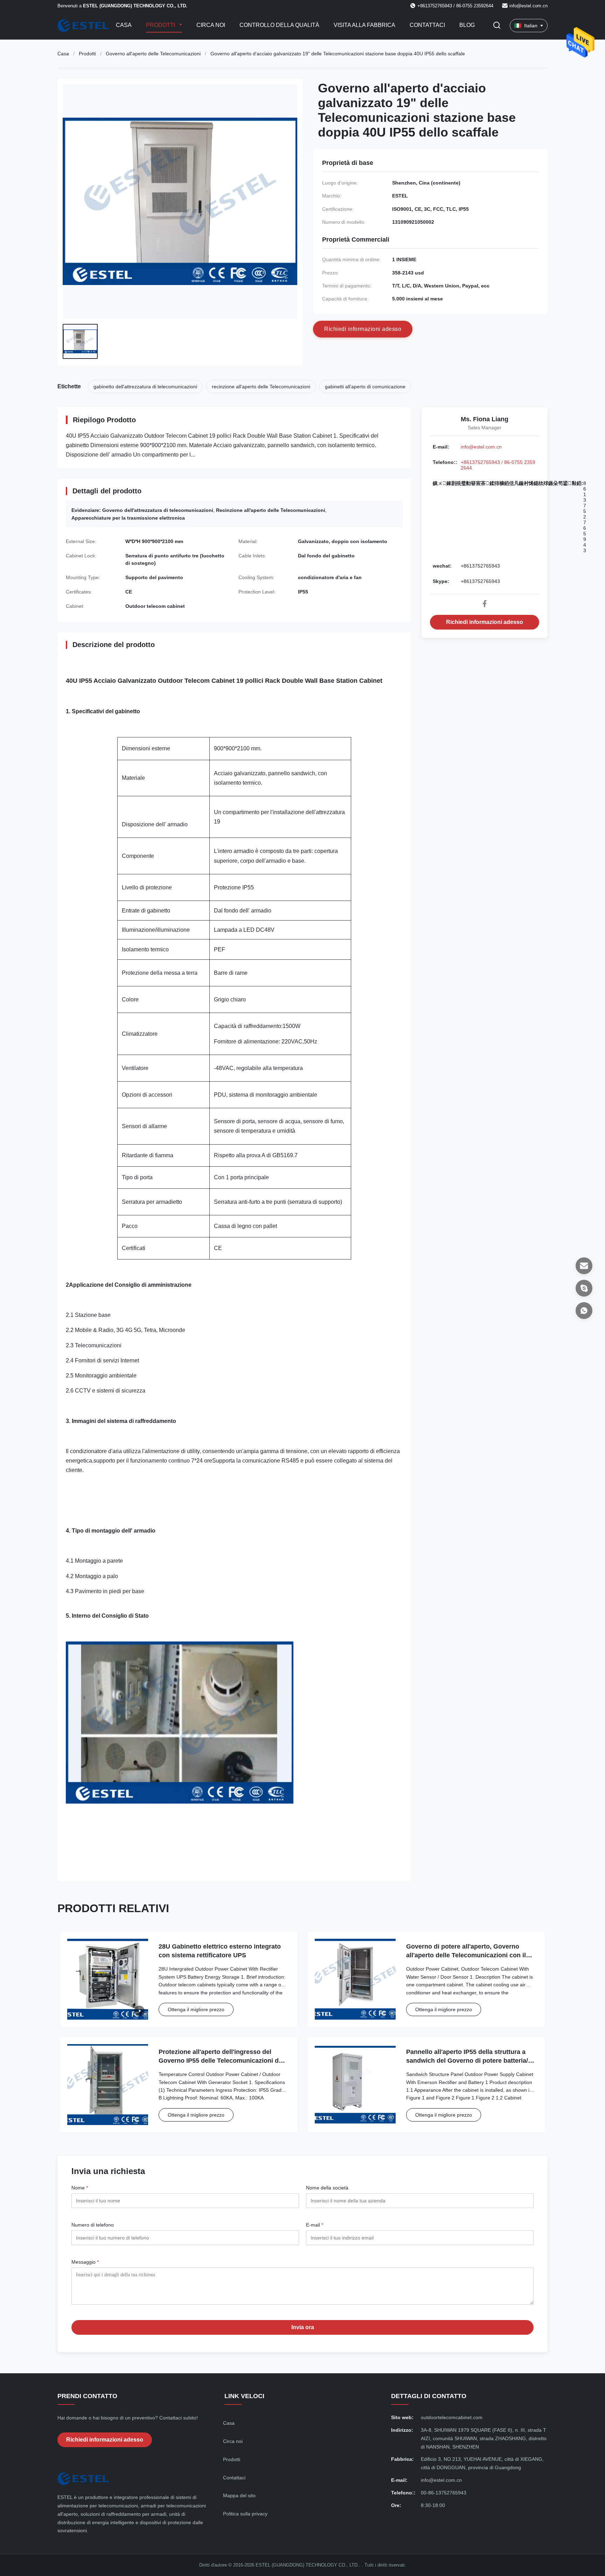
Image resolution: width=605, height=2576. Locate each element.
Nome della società (327, 2188)
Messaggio (85, 2262)
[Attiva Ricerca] (497, 26)
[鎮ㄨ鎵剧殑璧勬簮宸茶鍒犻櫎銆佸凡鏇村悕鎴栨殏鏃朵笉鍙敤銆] (584, 1311)
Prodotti (161, 25)
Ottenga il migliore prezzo (196, 2009)
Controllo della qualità (279, 25)
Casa (124, 25)
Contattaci (427, 25)
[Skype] (584, 1288)
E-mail (315, 2225)
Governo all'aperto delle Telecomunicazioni (153, 54)
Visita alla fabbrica (364, 25)
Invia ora (303, 2327)
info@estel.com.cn (528, 6)
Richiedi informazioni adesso (485, 622)
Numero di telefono (93, 2225)
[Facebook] (485, 604)
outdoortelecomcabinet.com (452, 2417)
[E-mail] (584, 1266)
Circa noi (211, 25)
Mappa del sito (239, 2495)
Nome (80, 2188)
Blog (467, 25)
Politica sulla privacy (245, 2514)
